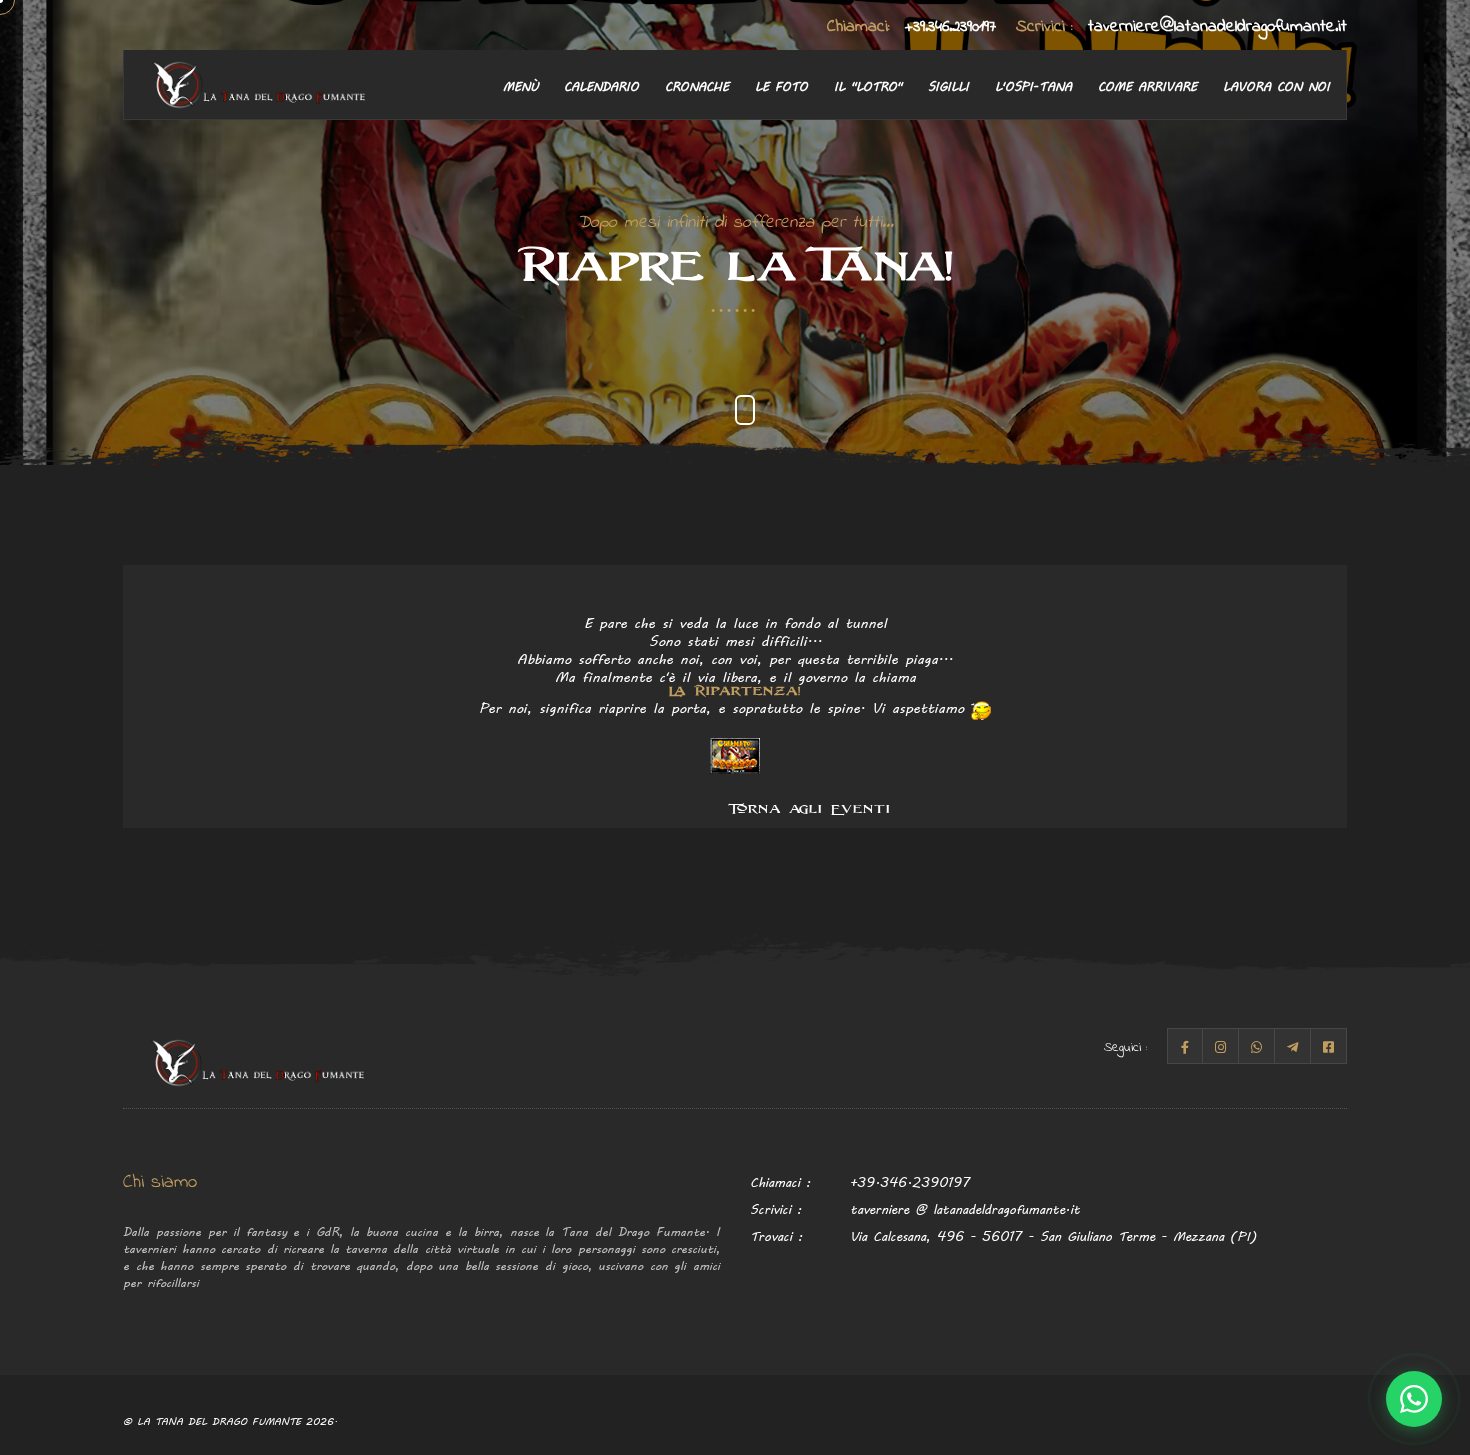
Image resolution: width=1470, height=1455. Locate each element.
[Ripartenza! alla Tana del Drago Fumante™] (735, 753)
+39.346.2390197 (911, 26)
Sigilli (948, 85)
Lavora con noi (1276, 85)
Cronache (697, 85)
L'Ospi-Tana (1033, 85)
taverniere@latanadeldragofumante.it (1181, 26)
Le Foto (781, 85)
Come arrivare (1147, 85)
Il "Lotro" (868, 85)
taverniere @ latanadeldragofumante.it (965, 1208)
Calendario (601, 85)
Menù (520, 85)
